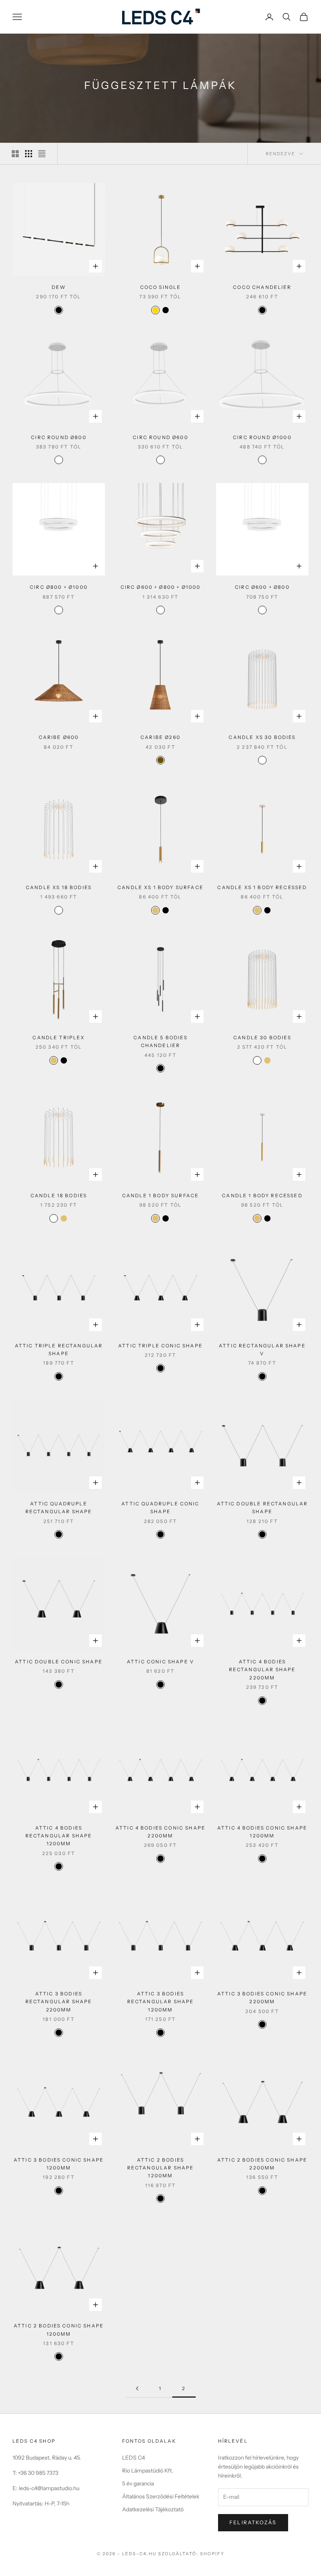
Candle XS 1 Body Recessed (262, 887)
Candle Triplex (59, 1037)
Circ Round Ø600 (160, 437)
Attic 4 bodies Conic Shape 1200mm (262, 1832)
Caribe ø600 (59, 737)
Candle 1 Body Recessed (262, 1195)
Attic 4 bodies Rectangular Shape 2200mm (262, 1670)
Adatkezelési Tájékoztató (153, 2509)
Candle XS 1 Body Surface (160, 887)
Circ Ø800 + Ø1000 (59, 587)
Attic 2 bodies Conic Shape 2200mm (262, 2164)
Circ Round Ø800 (59, 437)
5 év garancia (138, 2483)
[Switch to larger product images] (15, 154)
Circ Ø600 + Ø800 (262, 587)
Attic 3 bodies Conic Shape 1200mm (59, 2164)
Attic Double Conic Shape (59, 1662)
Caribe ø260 (160, 737)
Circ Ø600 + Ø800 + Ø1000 (161, 587)
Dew (59, 287)
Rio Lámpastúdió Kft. (148, 2471)
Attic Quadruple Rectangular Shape (59, 1508)
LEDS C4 (133, 2458)
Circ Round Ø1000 (262, 437)
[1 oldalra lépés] (137, 2388)
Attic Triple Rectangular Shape (59, 1350)
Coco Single (161, 287)
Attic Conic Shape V (160, 1662)
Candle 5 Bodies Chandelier (160, 1041)
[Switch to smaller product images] (29, 154)
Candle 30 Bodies (262, 1037)
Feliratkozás (253, 2522)
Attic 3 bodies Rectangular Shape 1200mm (161, 2002)
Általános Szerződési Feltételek (161, 2496)
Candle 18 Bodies (59, 1195)
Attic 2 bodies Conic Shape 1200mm (59, 2330)
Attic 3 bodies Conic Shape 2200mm (262, 1998)
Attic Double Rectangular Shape (262, 1508)
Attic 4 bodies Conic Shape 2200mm (160, 1832)
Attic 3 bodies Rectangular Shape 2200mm (59, 2002)
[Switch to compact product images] (42, 154)
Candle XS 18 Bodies (59, 887)
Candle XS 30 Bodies (262, 737)
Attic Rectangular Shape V (262, 1350)
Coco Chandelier (262, 287)
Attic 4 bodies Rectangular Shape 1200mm (59, 1836)
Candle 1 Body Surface (160, 1195)
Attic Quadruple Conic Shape (160, 1508)
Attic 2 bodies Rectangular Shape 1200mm (161, 2168)
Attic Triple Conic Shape (160, 1346)
